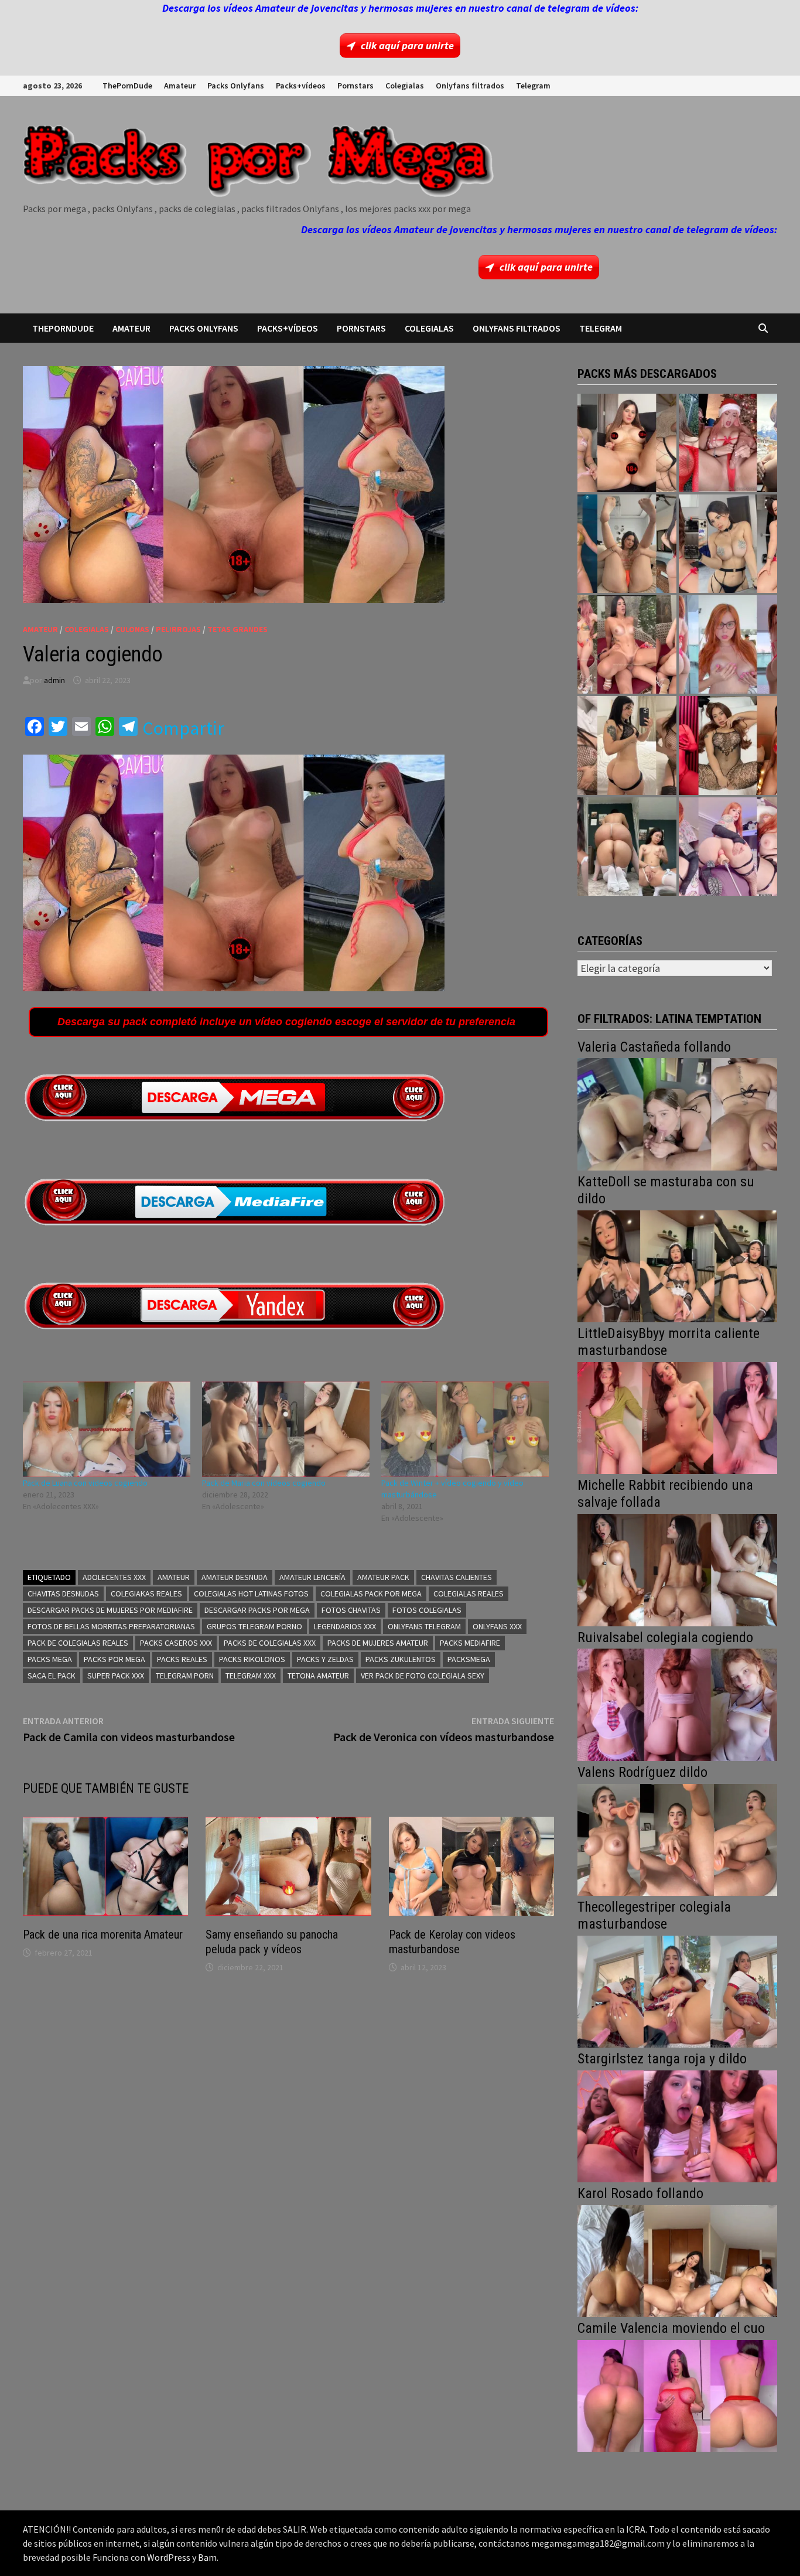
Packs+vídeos (301, 86)
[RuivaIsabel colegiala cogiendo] (677, 1703)
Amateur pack (383, 1577)
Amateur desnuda (235, 1577)
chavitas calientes (457, 1577)
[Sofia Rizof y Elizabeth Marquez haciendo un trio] (627, 644)
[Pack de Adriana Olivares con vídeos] (728, 544)
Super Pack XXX (116, 1676)
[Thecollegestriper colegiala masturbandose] (677, 1990)
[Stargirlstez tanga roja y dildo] (677, 2125)
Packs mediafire (470, 1643)
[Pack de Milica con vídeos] (627, 745)
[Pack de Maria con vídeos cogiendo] (286, 1429)
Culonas (132, 629)
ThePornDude (127, 86)
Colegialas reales (469, 1594)
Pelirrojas (178, 629)
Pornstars (355, 86)
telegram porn (185, 1676)
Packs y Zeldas (325, 1659)
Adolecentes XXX (114, 1577)
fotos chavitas (351, 1610)
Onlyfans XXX (497, 1626)
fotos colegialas (427, 1610)
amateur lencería (312, 1577)
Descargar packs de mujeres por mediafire (110, 1610)
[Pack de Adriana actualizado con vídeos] (627, 443)
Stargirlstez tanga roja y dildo (662, 2059)
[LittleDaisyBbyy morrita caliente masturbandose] (677, 1417)
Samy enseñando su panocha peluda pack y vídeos (272, 1942)
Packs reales (182, 1659)
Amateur (180, 86)
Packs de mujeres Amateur (378, 1643)
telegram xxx (251, 1676)
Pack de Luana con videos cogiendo (85, 1483)
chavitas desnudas (63, 1594)
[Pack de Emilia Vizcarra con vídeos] (728, 644)
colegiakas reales (146, 1594)
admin (54, 680)
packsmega (469, 1659)
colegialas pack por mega (371, 1594)
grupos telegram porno (254, 1626)
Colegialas (405, 86)
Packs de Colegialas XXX (270, 1643)
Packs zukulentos (401, 1659)
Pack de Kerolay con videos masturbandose (452, 1942)
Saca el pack (52, 1676)
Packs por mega (114, 1659)
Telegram (533, 86)
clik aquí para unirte (407, 45)
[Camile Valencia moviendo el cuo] (677, 2395)
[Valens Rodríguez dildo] (677, 1839)
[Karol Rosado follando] (677, 2260)
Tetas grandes (237, 629)
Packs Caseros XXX (176, 1643)
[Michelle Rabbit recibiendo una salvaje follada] (677, 1569)
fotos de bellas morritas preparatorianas (111, 1626)
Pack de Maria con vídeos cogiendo (264, 1483)
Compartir (183, 728)
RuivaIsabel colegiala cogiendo (665, 1637)
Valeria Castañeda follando (654, 1047)
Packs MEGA (50, 1659)
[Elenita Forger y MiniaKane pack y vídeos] (627, 847)
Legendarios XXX (345, 1626)
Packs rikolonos (252, 1659)
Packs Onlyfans (236, 86)
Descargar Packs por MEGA (257, 1610)
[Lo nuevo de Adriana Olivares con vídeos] (627, 544)
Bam (207, 2557)
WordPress (169, 2557)
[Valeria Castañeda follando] (677, 1113)
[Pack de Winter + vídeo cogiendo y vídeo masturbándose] (465, 1429)
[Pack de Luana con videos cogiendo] (107, 1429)
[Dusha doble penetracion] (728, 847)
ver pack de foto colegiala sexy (423, 1676)
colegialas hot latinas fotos (251, 1594)
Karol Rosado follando (640, 2193)
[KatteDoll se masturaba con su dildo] (677, 1265)
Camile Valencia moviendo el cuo (671, 2328)
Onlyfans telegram (424, 1626)
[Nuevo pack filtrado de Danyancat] (728, 443)
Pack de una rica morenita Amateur (103, 1934)
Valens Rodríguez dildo (642, 1772)
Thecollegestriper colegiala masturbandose (654, 1915)
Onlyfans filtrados (470, 86)
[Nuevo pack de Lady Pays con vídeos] (728, 745)
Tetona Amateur (318, 1676)
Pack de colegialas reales (78, 1643)
